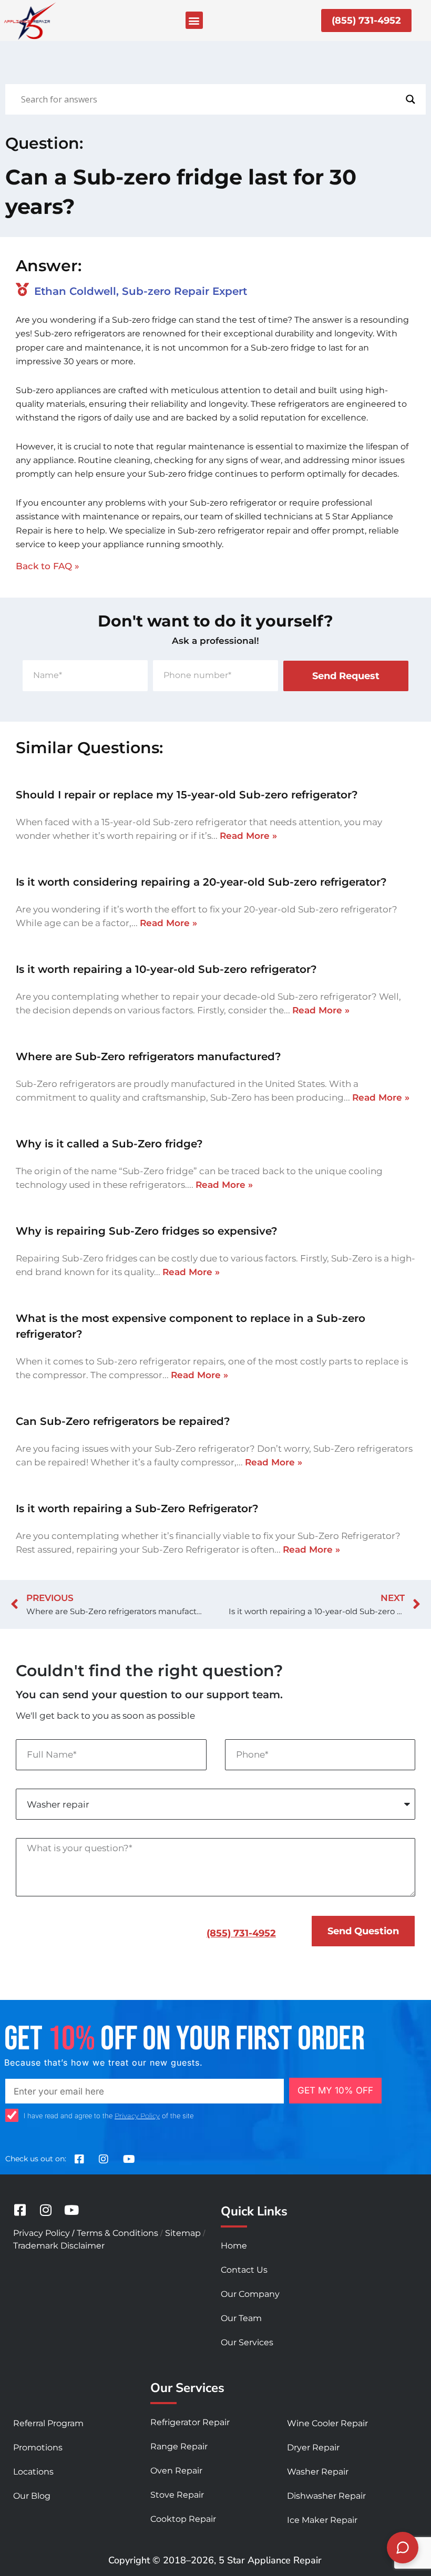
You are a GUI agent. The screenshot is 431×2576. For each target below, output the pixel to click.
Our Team (241, 2318)
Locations (33, 2472)
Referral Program (48, 2423)
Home (234, 2246)
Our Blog (32, 2496)
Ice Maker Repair (322, 2520)
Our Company (250, 2294)
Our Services (247, 2342)
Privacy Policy (137, 2116)
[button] (194, 20)
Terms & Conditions (117, 2233)
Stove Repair (177, 2495)
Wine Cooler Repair (327, 2423)
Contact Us (244, 2270)
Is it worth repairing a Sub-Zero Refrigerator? (137, 1508)
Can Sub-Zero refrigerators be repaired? (123, 1421)
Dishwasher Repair (326, 2496)
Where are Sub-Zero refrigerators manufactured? (148, 1056)
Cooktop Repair (183, 2519)
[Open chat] (403, 2548)
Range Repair (179, 2446)
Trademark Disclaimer (59, 2246)
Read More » (248, 836)
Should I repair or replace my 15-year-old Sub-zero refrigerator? (187, 795)
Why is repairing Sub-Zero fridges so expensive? (147, 1231)
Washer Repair (318, 2472)
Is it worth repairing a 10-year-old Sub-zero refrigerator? (166, 969)
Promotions (38, 2447)
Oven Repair (176, 2471)
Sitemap (183, 2233)
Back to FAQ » (48, 566)
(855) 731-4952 (241, 1933)
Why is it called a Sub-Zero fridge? (109, 1144)
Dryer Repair (313, 2447)
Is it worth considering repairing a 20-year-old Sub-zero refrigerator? (201, 882)
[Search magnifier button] (411, 99)
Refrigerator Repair (190, 2422)
